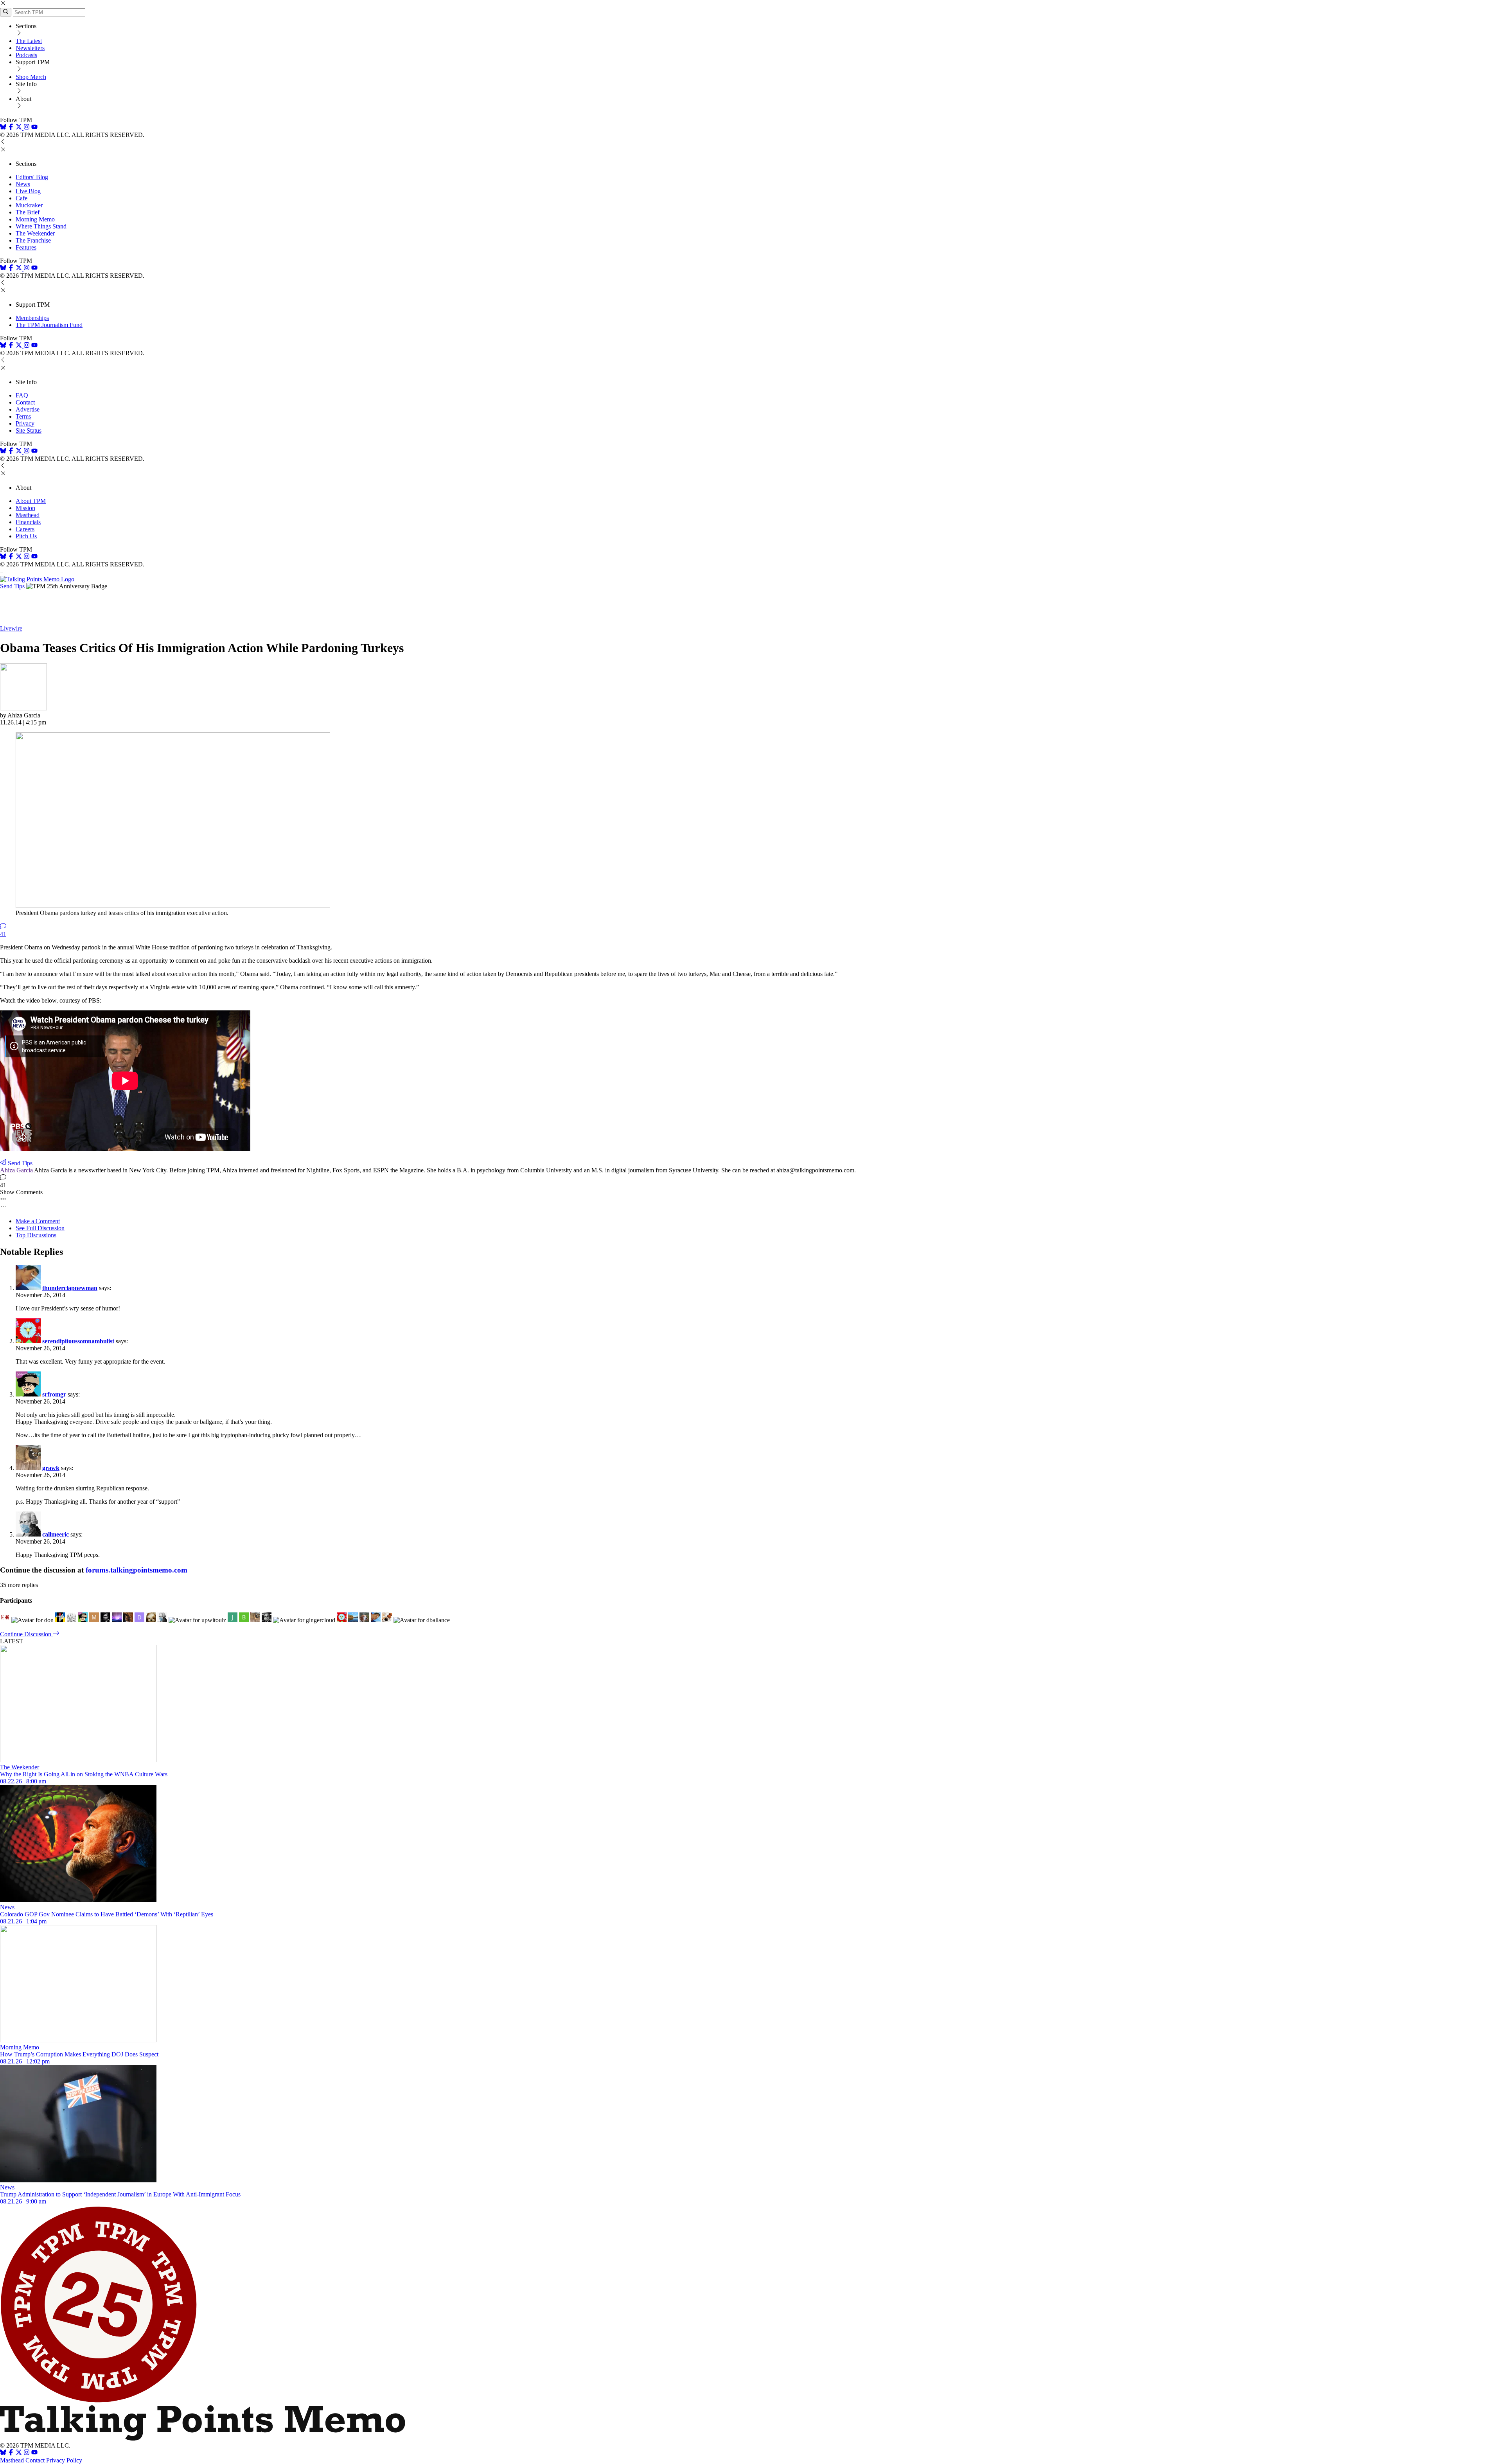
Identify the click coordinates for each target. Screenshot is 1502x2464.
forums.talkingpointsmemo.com (137, 1570)
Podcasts (26, 55)
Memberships (32, 318)
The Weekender (35, 233)
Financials (28, 522)
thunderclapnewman (70, 1288)
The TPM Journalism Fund (49, 325)
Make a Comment (38, 1221)
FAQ (22, 395)
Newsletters (30, 48)
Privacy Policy (64, 2460)
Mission (25, 508)
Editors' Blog (32, 177)
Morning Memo (35, 219)
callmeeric (56, 1534)
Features (26, 247)
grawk (51, 1468)
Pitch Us (26, 536)
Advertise (28, 409)
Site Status (29, 430)
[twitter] (19, 2453)
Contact (25, 402)
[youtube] (34, 128)
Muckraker (29, 205)
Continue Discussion (26, 1634)
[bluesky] (3, 128)
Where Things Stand (41, 226)
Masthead (28, 515)
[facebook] (11, 128)
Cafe (22, 198)
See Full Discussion (40, 1228)
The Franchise (33, 240)
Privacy (25, 423)
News (23, 184)
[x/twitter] (20, 128)
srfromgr (54, 1394)
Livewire (11, 628)
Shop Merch (31, 77)
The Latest (29, 41)
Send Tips (12, 586)
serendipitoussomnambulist (78, 1341)
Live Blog (28, 191)
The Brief (28, 212)
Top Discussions (36, 1235)
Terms (23, 416)
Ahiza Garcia (17, 1170)
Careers (25, 529)
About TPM (31, 501)
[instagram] (27, 128)
